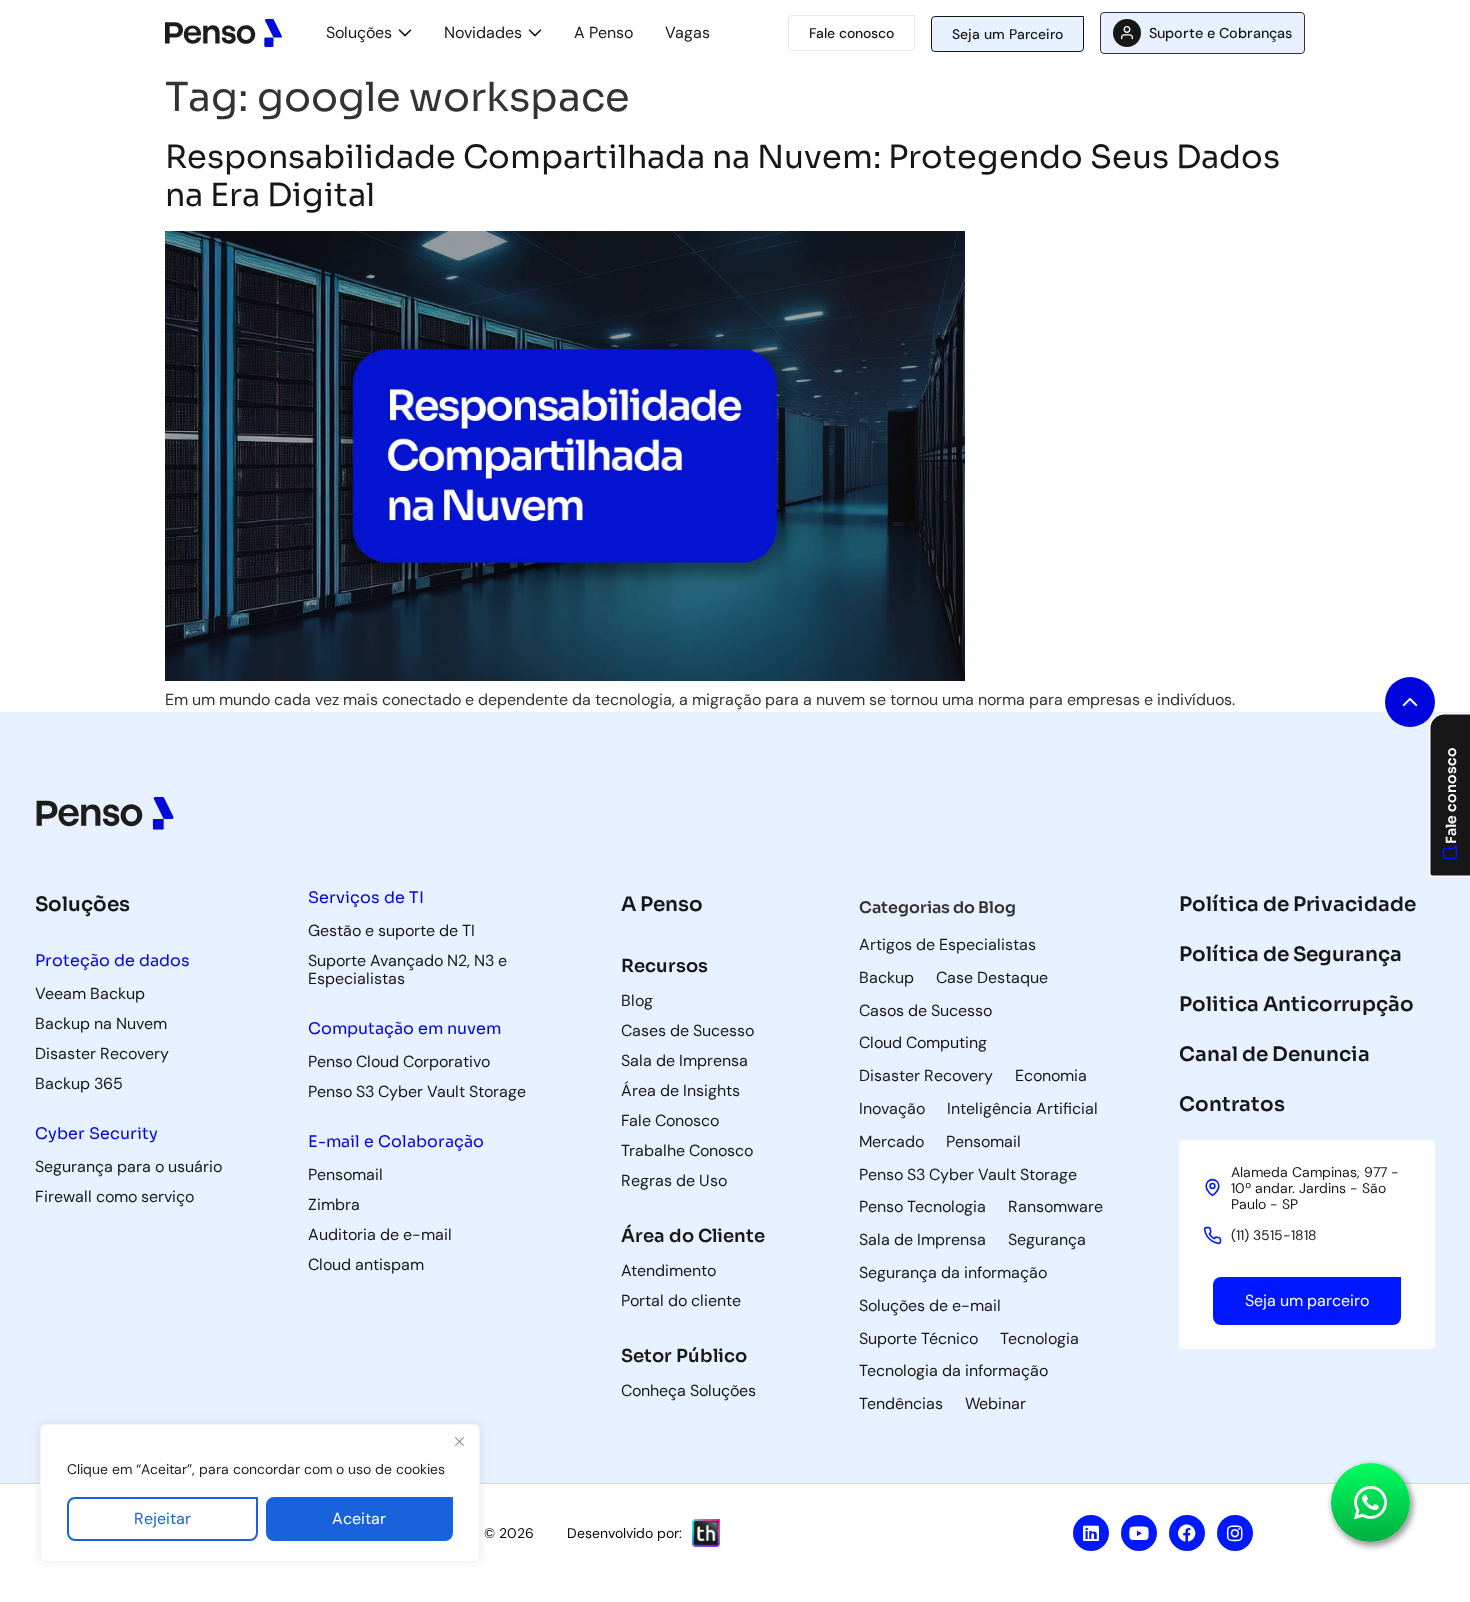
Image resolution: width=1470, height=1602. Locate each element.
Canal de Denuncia (1274, 1054)
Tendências (901, 1404)
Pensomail (983, 1142)
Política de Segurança (1290, 954)
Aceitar (359, 1518)
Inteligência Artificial (1022, 1109)
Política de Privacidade (1297, 904)
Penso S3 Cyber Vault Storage (968, 1175)
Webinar (995, 1404)
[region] (260, 1493)
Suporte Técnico (918, 1339)
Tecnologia (1039, 1339)
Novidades (483, 32)
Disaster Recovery (926, 1076)
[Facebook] (1187, 1533)
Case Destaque (992, 978)
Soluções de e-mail (930, 1306)
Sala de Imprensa (922, 1240)
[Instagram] (1235, 1533)
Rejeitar (162, 1518)
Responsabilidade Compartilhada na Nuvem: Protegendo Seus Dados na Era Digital (722, 176)
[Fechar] (459, 1441)
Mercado (891, 1142)
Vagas (687, 32)
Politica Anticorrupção (1296, 1004)
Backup (886, 978)
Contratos (1232, 1104)
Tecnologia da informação (953, 1371)
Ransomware (1055, 1207)
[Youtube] (1139, 1533)
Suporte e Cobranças (1220, 33)
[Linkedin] (1091, 1533)
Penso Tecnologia (922, 1207)
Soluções (359, 32)
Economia (1051, 1076)
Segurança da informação (953, 1273)
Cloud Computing (923, 1043)
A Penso (603, 32)
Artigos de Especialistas (947, 945)
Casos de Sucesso (925, 1011)
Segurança (1047, 1240)
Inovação (892, 1109)
